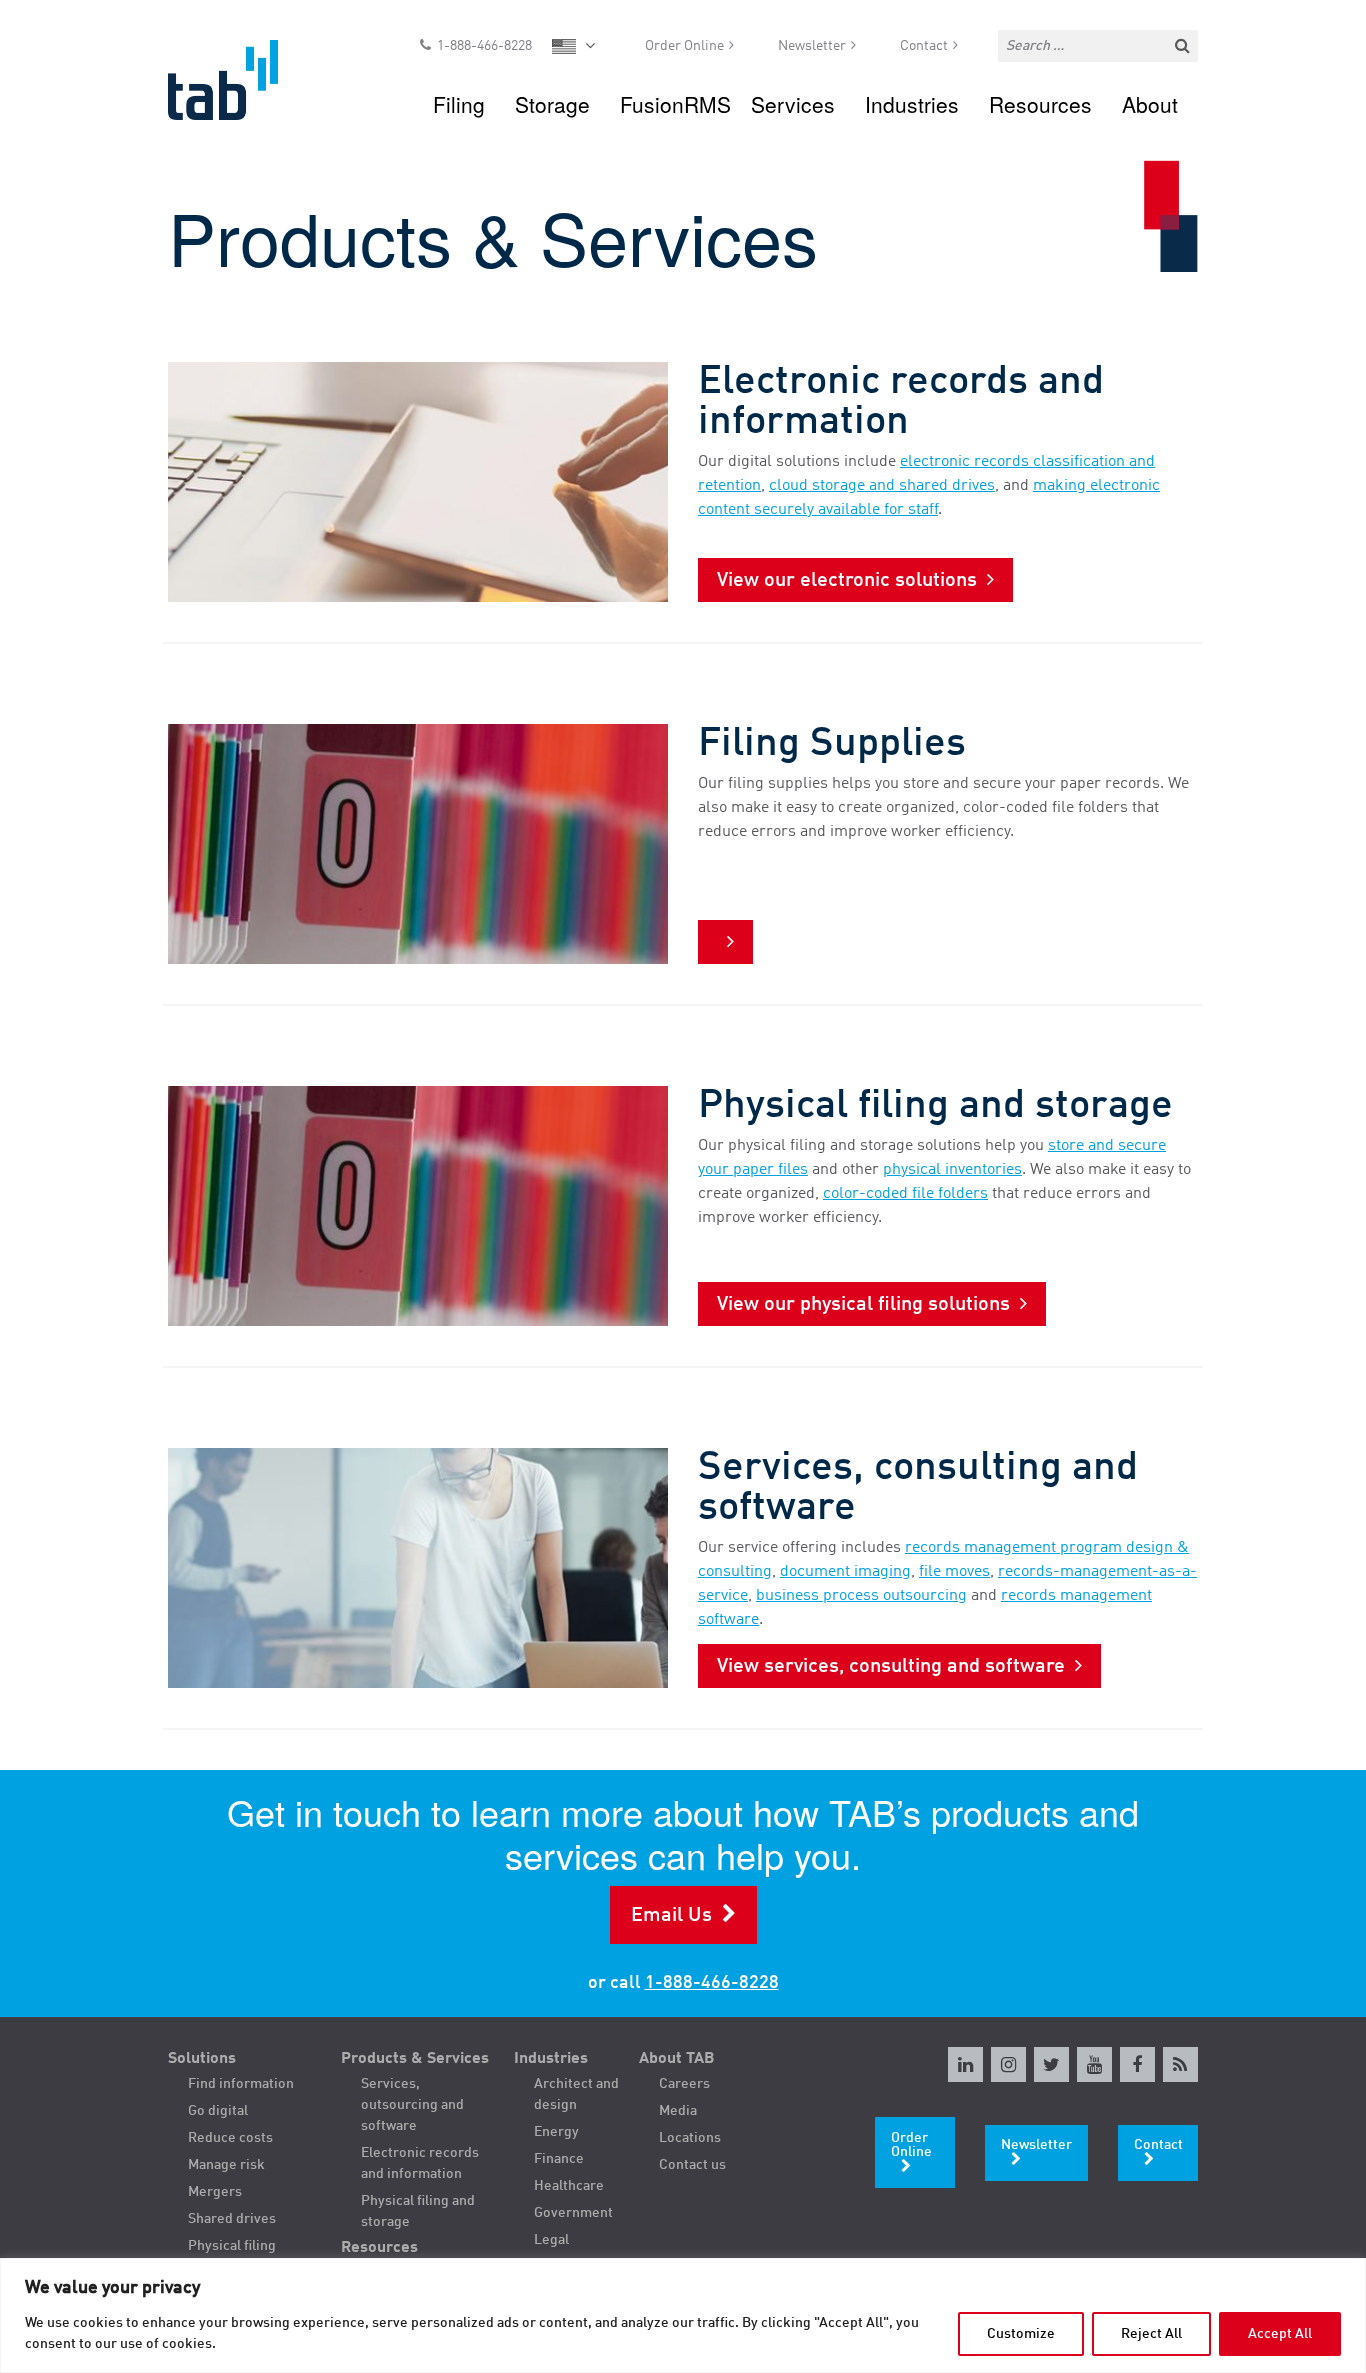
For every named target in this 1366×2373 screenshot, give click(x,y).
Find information (241, 2084)
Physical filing (232, 2246)
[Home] (241, 80)
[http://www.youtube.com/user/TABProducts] (1094, 2064)
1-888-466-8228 (484, 46)
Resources (1040, 104)
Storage (552, 104)
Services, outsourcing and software (412, 2105)
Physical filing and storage (418, 2211)
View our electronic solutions (847, 581)
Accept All (1280, 2334)
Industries (912, 104)
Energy (556, 2132)
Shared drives (232, 2219)
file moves (954, 1572)
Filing (459, 104)
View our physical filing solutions (863, 1305)
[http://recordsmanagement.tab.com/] (1180, 2064)
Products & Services (415, 2059)
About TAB (677, 2059)
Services (793, 104)
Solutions (202, 2059)
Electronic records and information (420, 2163)
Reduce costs (230, 2138)
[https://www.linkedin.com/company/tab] (965, 2064)
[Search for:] (1098, 46)
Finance (559, 2159)
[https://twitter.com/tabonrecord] (1051, 2064)
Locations (690, 2138)
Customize (1021, 2334)
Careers (684, 2084)
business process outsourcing (861, 1596)
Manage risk (226, 2165)
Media (678, 2111)
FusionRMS (675, 104)
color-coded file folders (905, 1194)
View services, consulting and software (891, 1667)
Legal (551, 2240)
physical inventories (952, 1170)
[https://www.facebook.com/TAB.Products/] (1137, 2064)
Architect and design (576, 2094)
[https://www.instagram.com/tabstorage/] (1008, 2064)
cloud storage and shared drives (882, 486)
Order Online (684, 46)
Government (573, 2213)
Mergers (215, 2192)
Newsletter (812, 46)
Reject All (1151, 2334)
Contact (924, 46)
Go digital (218, 2111)
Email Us (671, 1916)
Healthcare (569, 2186)
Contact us (692, 2165)
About (1150, 104)
